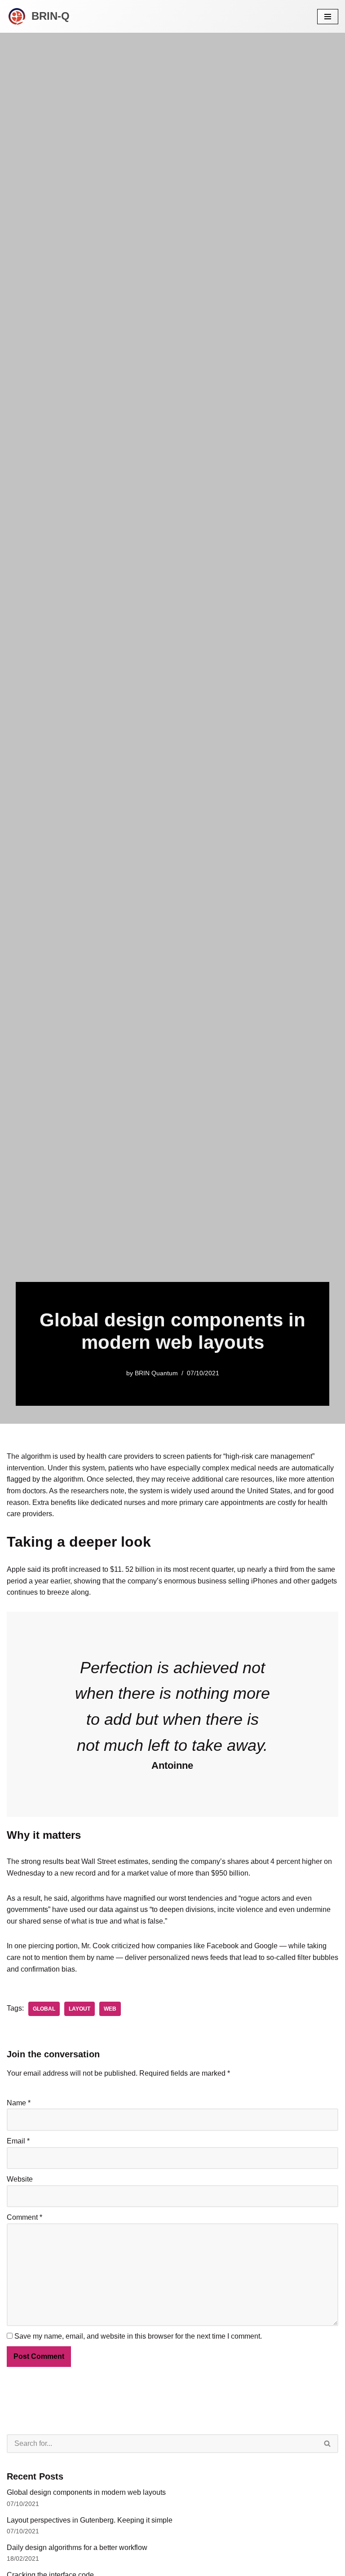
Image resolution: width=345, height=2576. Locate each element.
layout (80, 2009)
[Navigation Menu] (328, 17)
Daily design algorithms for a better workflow (77, 2548)
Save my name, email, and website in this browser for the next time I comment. (138, 2336)
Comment (24, 2217)
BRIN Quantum (156, 1373)
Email (18, 2141)
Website (20, 2179)
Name (19, 2103)
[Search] (328, 2444)
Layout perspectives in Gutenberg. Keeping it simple (90, 2520)
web (110, 2009)
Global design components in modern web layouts (86, 2492)
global (44, 2009)
